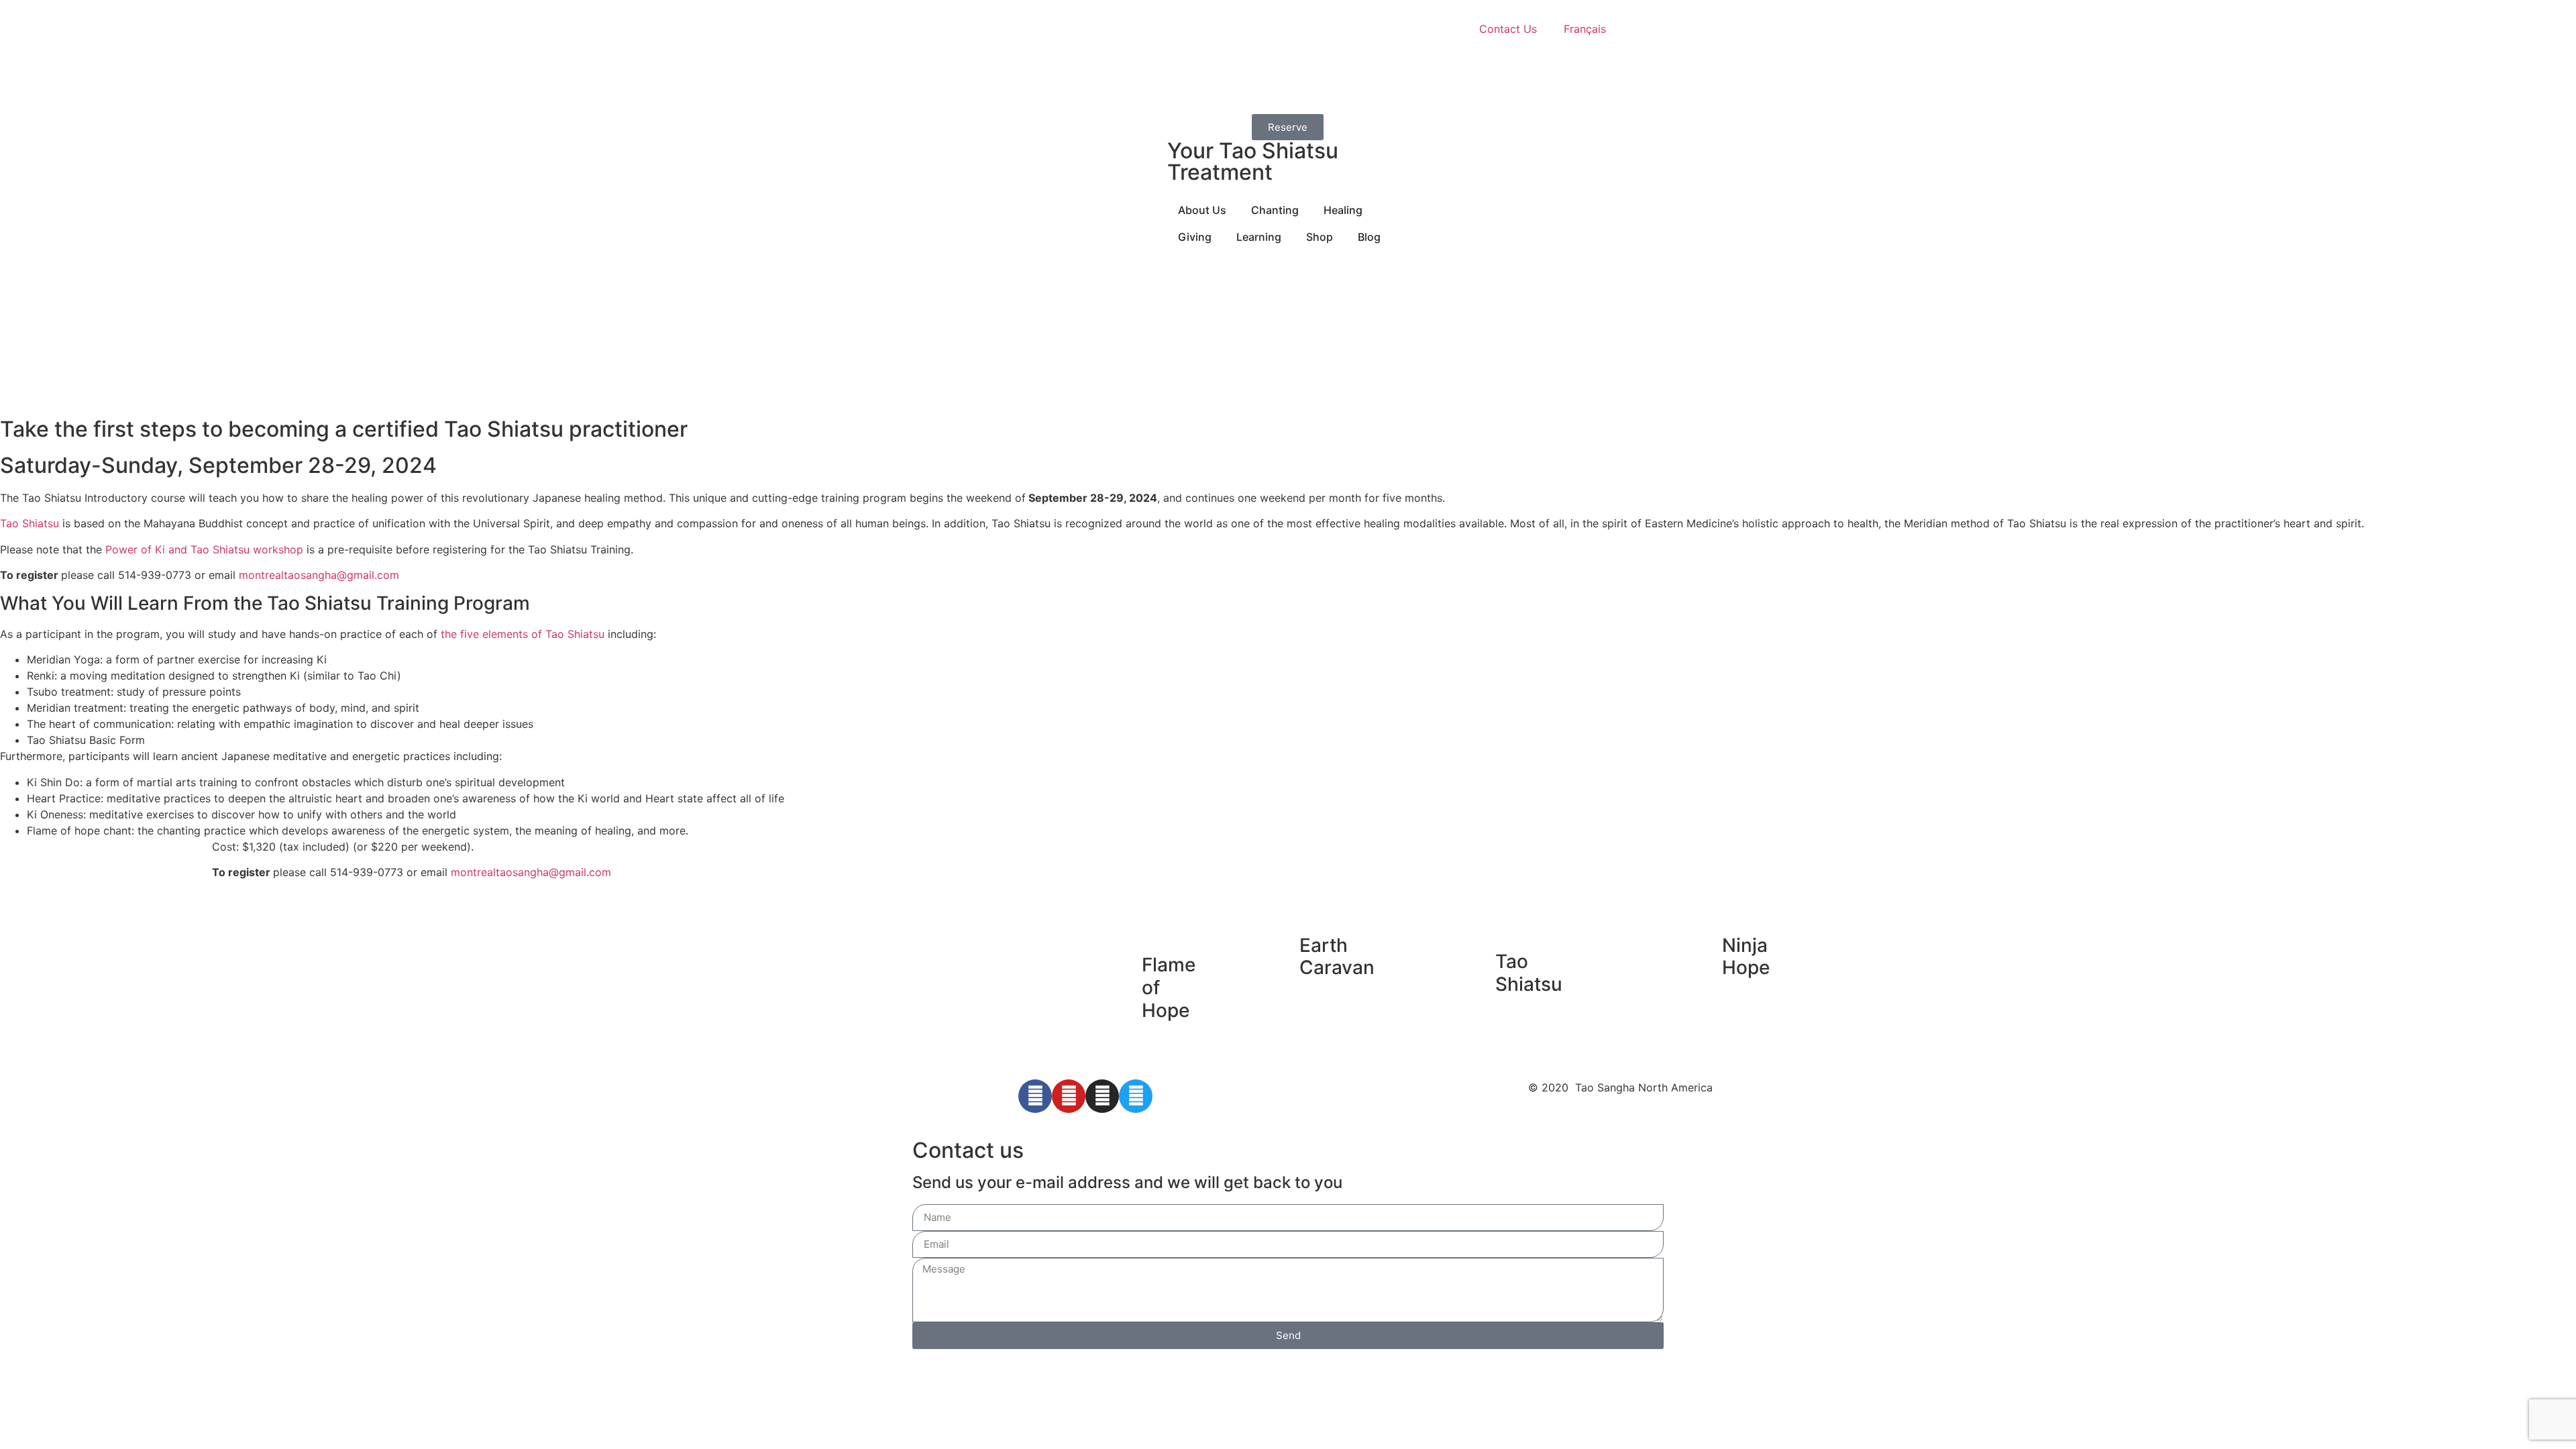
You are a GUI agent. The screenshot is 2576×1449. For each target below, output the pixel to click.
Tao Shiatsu (30, 523)
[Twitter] (1136, 1096)
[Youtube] (1069, 1096)
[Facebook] (1035, 1096)
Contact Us (1508, 29)
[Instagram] (1102, 1096)
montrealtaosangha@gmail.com (319, 575)
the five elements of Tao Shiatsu (523, 634)
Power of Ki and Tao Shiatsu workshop (204, 549)
